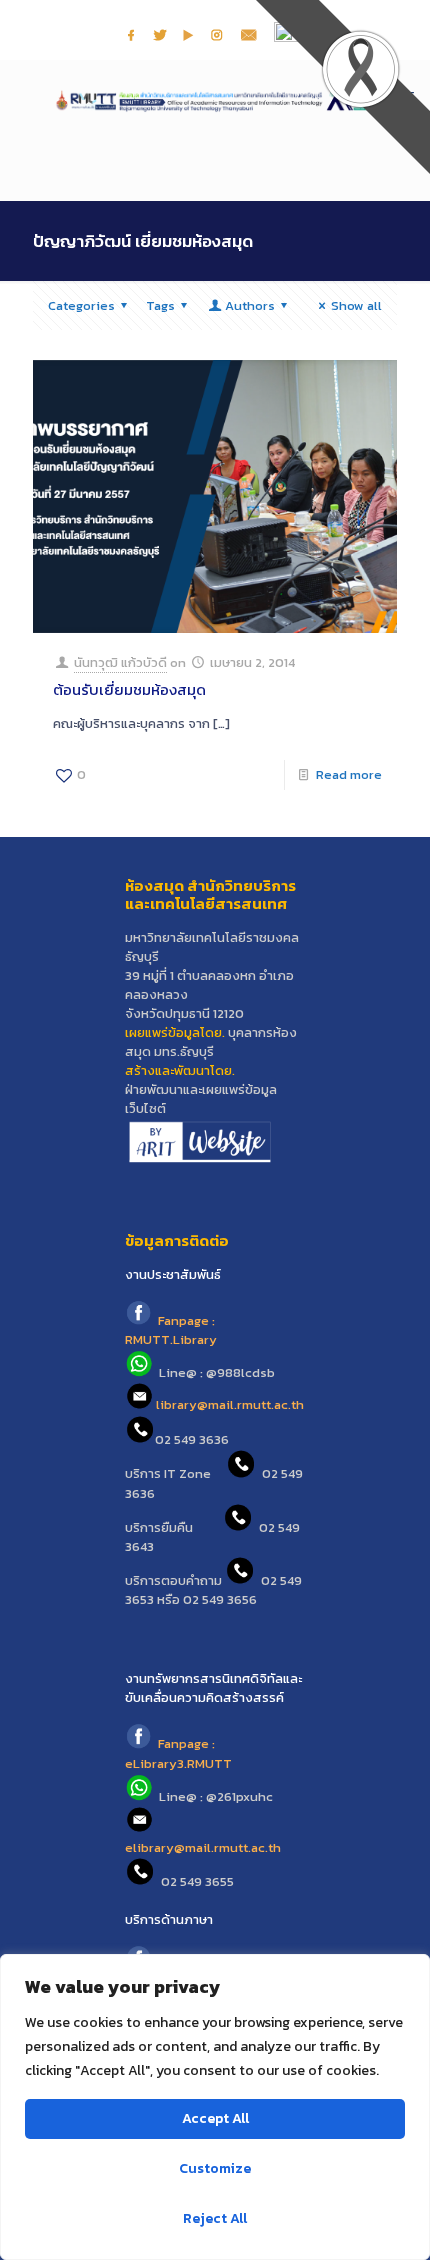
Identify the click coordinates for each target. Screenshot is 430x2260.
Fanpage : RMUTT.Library (171, 1330)
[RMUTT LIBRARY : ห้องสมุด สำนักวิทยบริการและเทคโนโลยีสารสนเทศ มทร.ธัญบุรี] (215, 100)
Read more (349, 774)
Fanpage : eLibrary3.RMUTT (178, 1754)
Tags (160, 305)
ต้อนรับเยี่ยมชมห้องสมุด (129, 689)
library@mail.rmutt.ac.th (230, 1405)
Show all (356, 305)
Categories (81, 305)
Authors (250, 305)
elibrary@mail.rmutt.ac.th (203, 1847)
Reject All (215, 2218)
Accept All (215, 2118)
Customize (215, 2168)
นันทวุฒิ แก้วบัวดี (120, 662)
